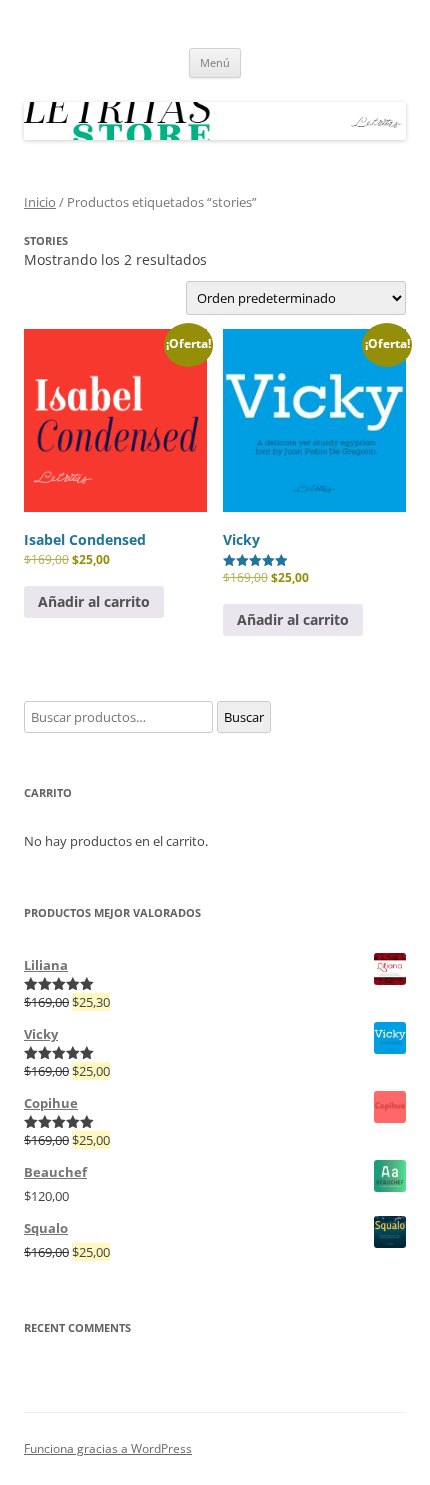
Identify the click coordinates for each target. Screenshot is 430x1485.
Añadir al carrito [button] (94, 601)
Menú (215, 62)
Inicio (40, 202)
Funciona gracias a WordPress (108, 1448)
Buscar (244, 717)
